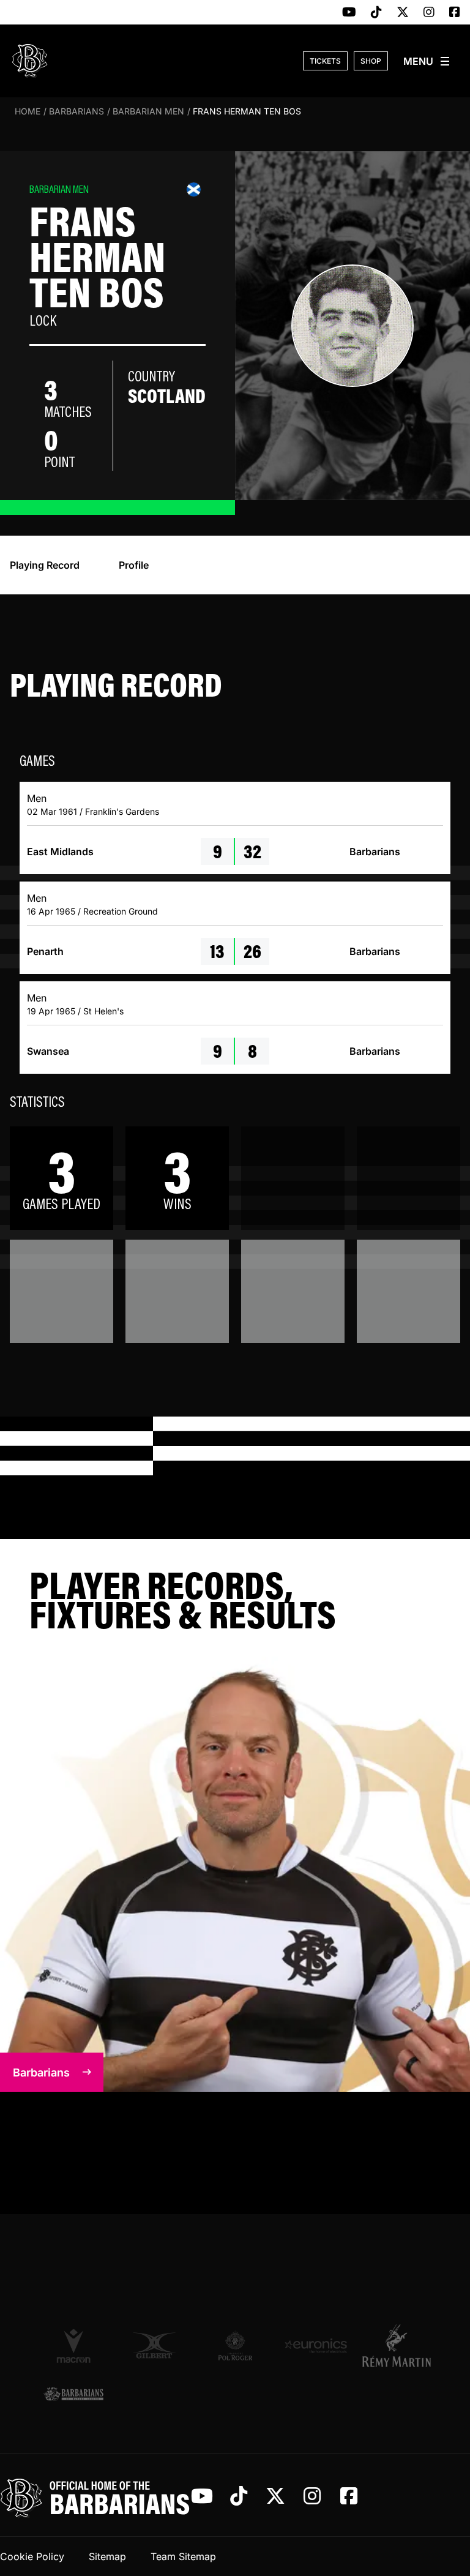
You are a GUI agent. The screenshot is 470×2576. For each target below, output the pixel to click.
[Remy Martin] (397, 2345)
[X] (403, 13)
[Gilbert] (154, 2346)
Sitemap (107, 2556)
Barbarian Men (148, 111)
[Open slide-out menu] (427, 61)
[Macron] (73, 2345)
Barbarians (76, 111)
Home (28, 111)
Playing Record (45, 565)
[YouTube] (349, 13)
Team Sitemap (183, 2556)
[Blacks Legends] (73, 2394)
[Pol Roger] (235, 2346)
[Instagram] (429, 13)
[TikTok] (376, 13)
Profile (134, 565)
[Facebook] (455, 13)
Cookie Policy (32, 2556)
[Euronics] (316, 2346)
